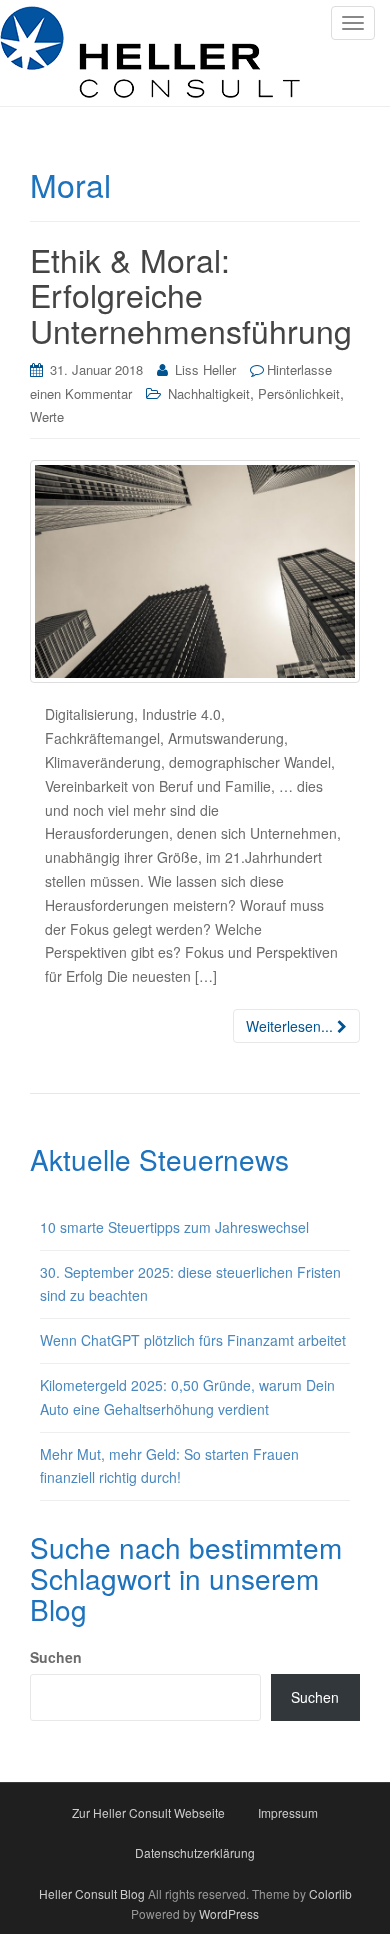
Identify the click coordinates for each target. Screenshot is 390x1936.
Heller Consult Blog (92, 1893)
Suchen (56, 1657)
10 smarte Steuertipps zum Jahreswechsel (174, 1227)
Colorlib (330, 1893)
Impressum (288, 1812)
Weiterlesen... (291, 1026)
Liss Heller (205, 369)
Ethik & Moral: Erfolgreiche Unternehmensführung (191, 294)
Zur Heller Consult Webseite (148, 1812)
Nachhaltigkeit (209, 393)
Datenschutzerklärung (195, 1852)
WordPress (229, 1913)
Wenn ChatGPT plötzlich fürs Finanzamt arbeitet (193, 1340)
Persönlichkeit (299, 393)
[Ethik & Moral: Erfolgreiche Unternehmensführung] (195, 571)
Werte (47, 416)
